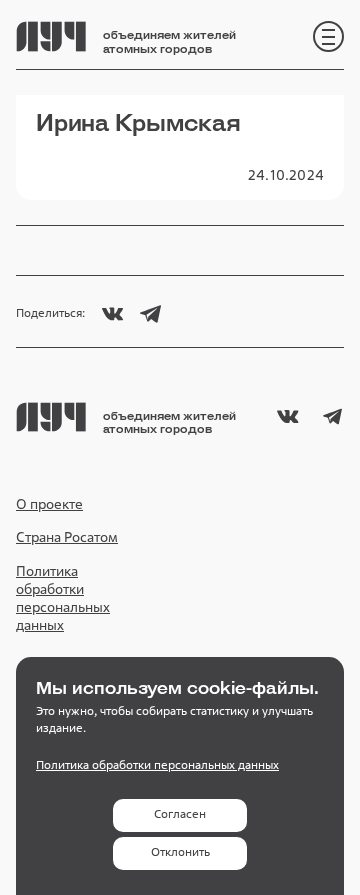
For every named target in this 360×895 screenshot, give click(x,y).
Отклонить (180, 852)
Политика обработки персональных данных (63, 598)
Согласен (180, 814)
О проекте (49, 504)
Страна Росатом (67, 537)
